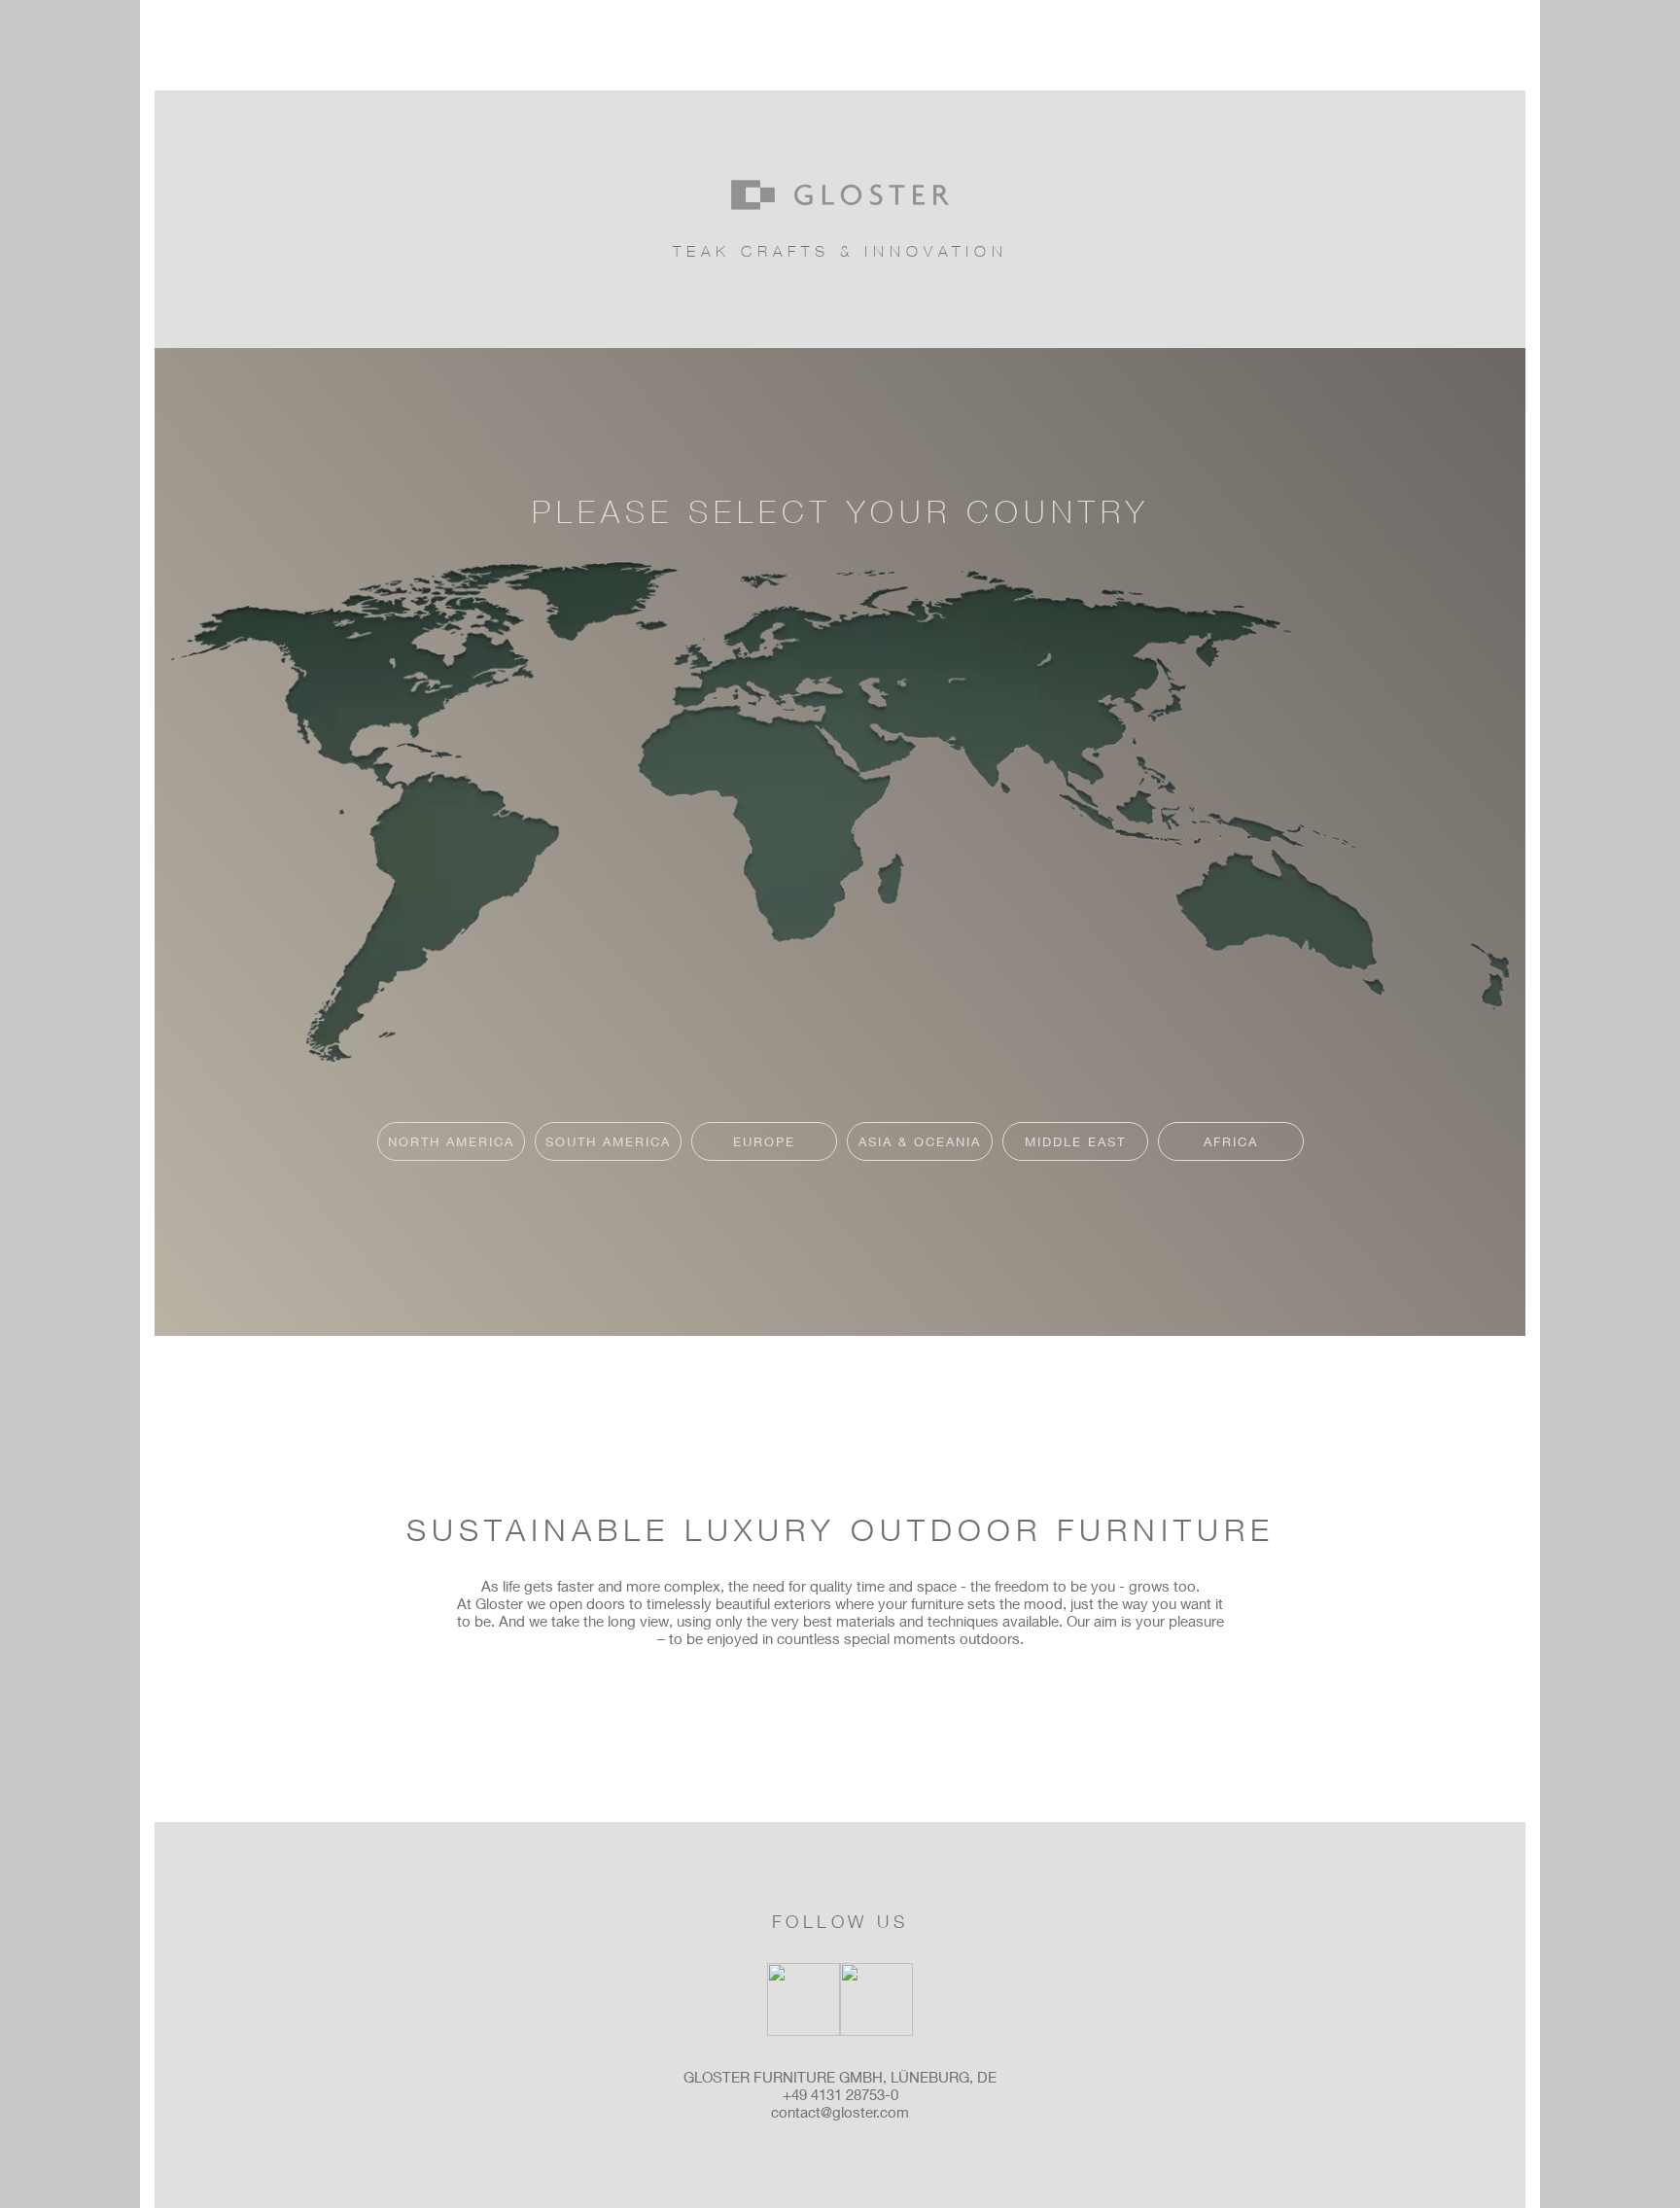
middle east (1075, 1141)
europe (764, 1141)
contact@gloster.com (840, 2112)
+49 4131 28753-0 (840, 2094)
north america (451, 1141)
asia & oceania (920, 1141)
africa (1231, 1141)
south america (608, 1141)
